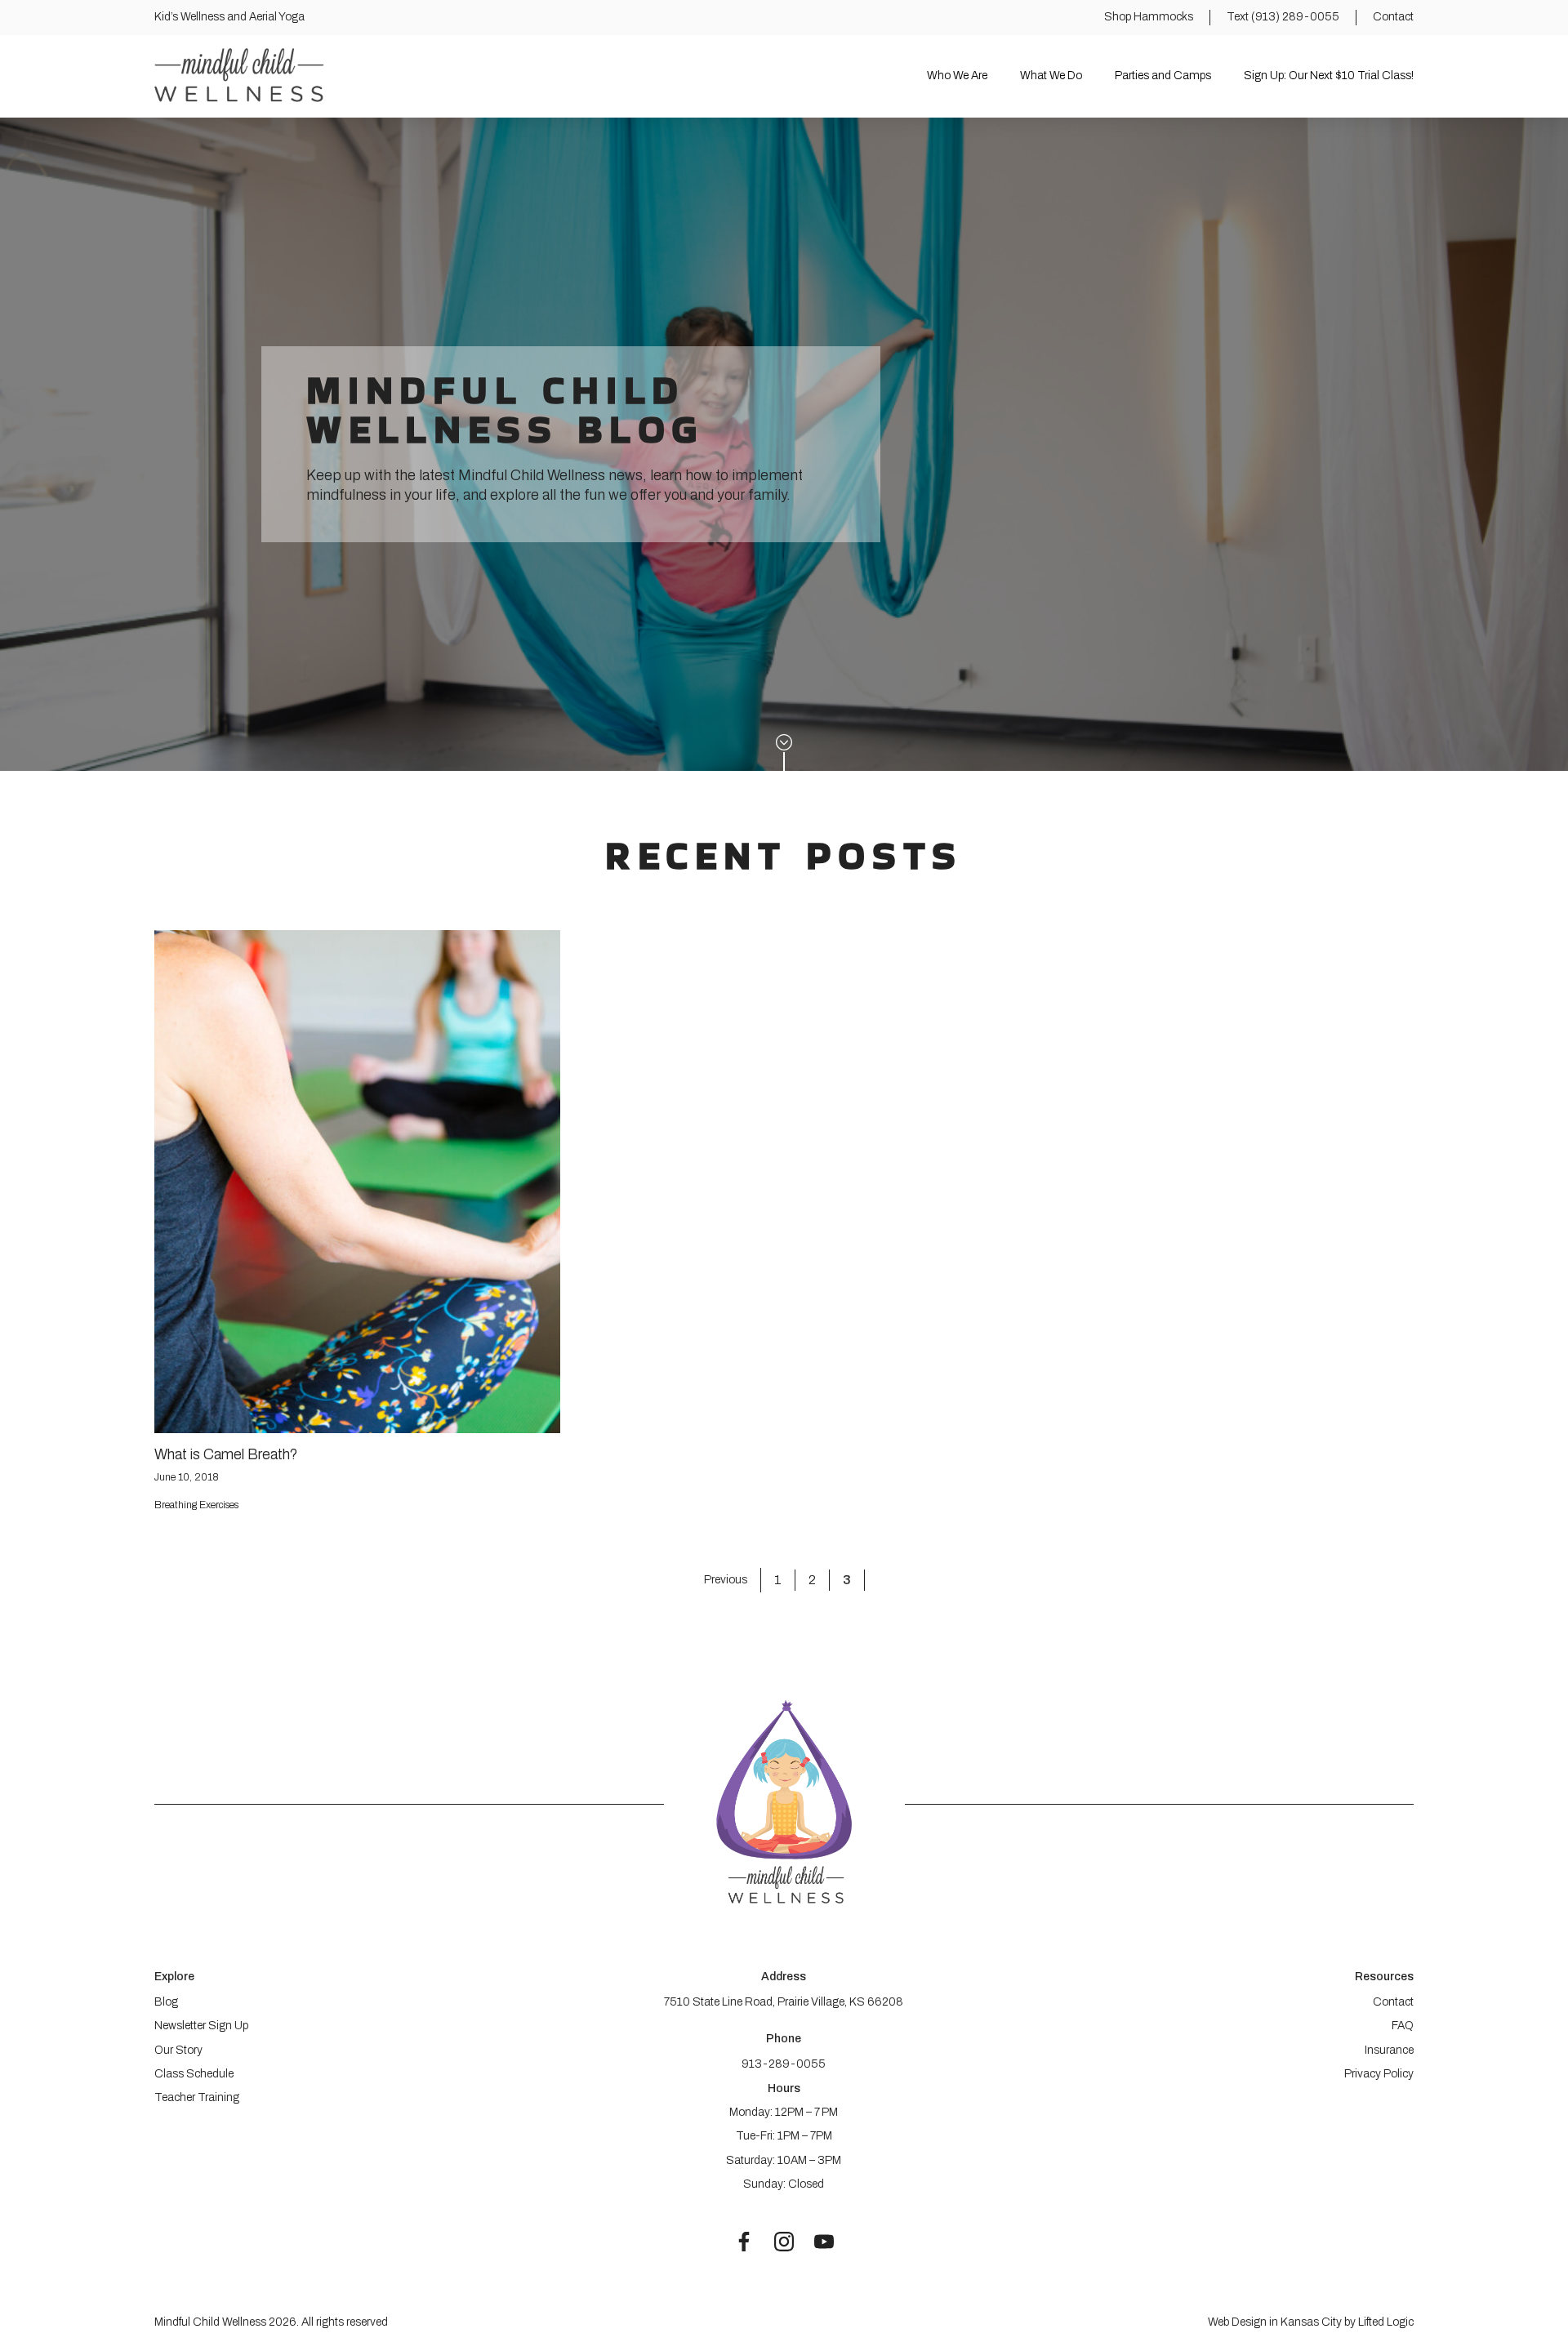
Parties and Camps (1163, 76)
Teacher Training (197, 2097)
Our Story (178, 2050)
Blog (166, 2002)
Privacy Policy (1379, 2074)
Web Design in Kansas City (1275, 2322)
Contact (1393, 2002)
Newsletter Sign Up (201, 2026)
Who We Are (957, 76)
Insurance (1389, 2050)
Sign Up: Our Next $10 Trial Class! (1329, 76)
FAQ (1403, 2026)
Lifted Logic (1386, 2322)
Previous (726, 1580)
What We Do (1051, 76)
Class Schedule (194, 2074)
